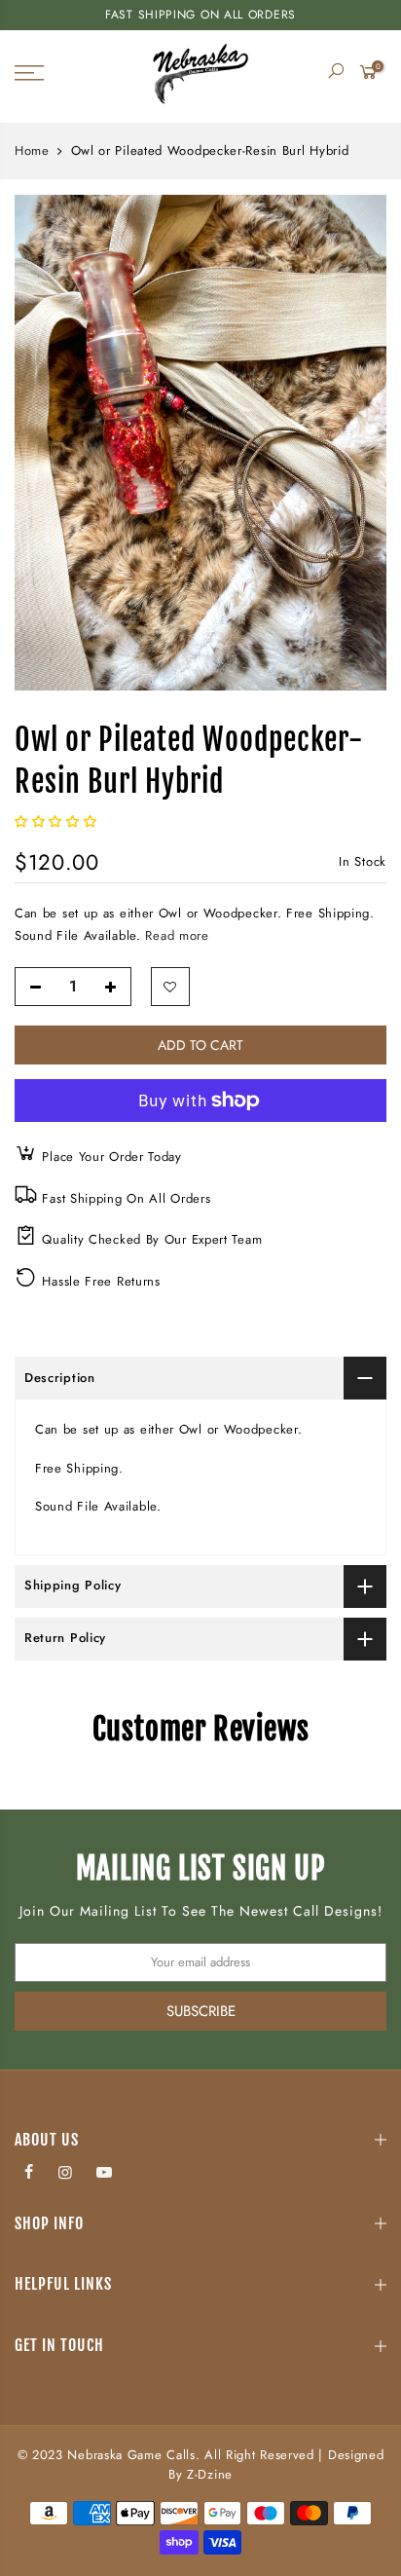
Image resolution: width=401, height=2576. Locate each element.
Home (32, 151)
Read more (175, 935)
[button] (58, 821)
